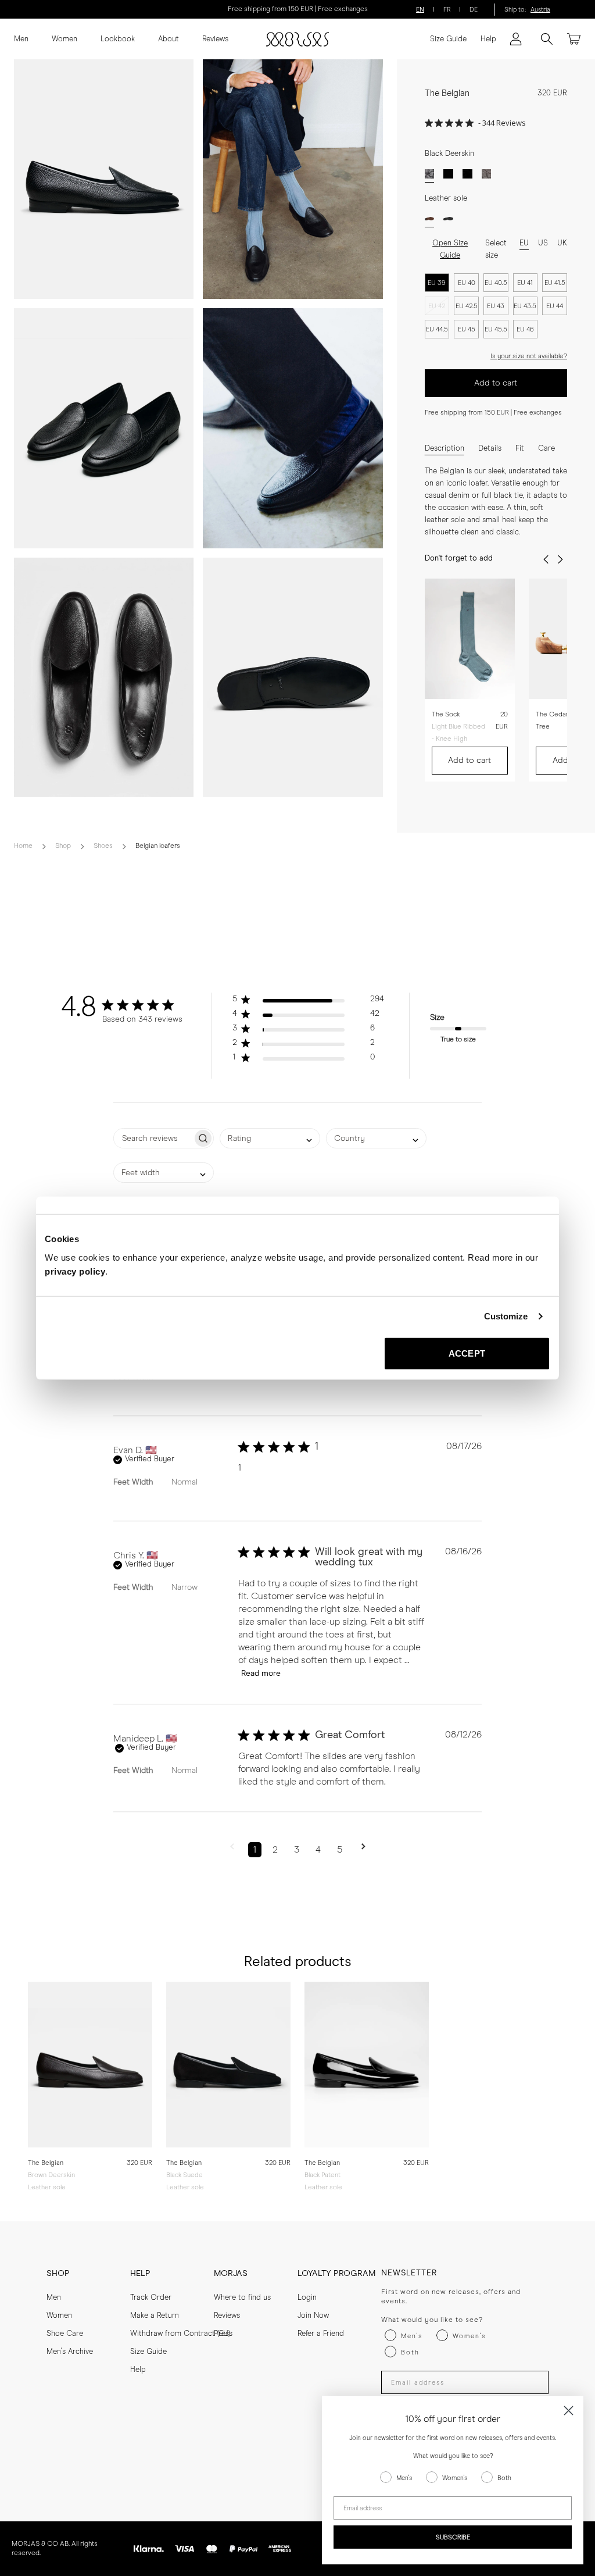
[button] (308, 1002)
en (420, 10)
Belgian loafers (158, 846)
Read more (261, 1674)
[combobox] (270, 1138)
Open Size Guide (450, 249)
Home (23, 846)
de (474, 10)
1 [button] (255, 1850)
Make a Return (155, 2316)
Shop (63, 846)
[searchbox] (153, 1138)
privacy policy (75, 1271)
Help (488, 39)
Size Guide (448, 39)
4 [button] (318, 1850)
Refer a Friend (321, 2334)
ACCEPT (467, 1353)
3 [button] (297, 1850)
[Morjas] (297, 39)
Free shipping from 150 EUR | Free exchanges (298, 9)
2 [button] (275, 1850)
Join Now (313, 2316)
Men (21, 39)
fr (447, 10)
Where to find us (242, 2298)
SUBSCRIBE (453, 2537)
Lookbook (118, 39)
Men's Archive (70, 2352)
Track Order (151, 2298)
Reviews (215, 39)
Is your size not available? (529, 356)
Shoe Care (65, 2334)
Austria (540, 10)
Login (307, 2298)
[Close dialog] (569, 2411)
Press (223, 2334)
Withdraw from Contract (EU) (180, 2334)
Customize (506, 1316)
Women (64, 39)
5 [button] (340, 1850)
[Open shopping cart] (574, 39)
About (169, 39)
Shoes (103, 846)
